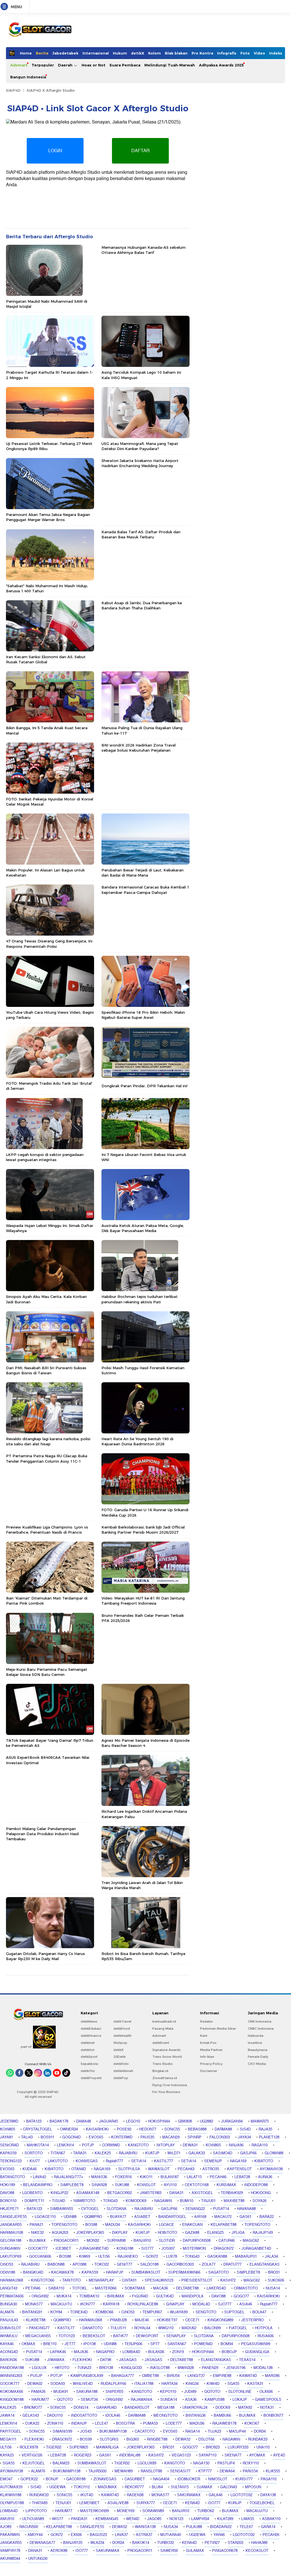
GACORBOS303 (180, 2265)
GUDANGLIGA (257, 2352)
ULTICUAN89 (33, 2519)
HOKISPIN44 (159, 2121)
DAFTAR (141, 151)
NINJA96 (236, 2145)
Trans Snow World (167, 2057)
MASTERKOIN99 (94, 2511)
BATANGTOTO (13, 2177)
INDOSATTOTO (84, 2416)
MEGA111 (8, 2439)
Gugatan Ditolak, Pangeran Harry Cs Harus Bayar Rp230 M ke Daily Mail (45, 1956)
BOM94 (227, 2344)
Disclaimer (209, 2071)
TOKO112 (82, 2487)
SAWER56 (169, 2551)
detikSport (89, 2057)
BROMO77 (33, 2408)
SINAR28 (99, 2185)
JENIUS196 (236, 2368)
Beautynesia (258, 2050)
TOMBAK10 (89, 2296)
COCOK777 (38, 2249)
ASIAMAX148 (88, 2193)
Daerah (66, 65)
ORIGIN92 (40, 2296)
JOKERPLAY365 (90, 2233)
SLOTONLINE (240, 2392)
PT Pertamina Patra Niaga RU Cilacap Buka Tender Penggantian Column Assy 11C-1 (47, 1458)
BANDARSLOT (137, 2408)
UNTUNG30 (38, 2559)
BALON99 (213, 2328)
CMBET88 (150, 2376)
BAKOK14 (141, 2543)
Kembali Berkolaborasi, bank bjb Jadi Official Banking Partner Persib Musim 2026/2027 (143, 1530)
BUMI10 (187, 2201)
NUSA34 (171, 2527)
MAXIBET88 (234, 2201)
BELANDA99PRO (38, 2185)
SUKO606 (276, 2280)
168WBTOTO (84, 2201)
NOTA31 (267, 2408)
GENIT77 (124, 2265)
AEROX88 (59, 2551)
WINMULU (9, 2336)
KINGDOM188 (12, 2400)
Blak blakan (176, 53)
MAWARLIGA (107, 2447)
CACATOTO (145, 2431)
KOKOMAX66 (12, 2392)
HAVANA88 (246, 2209)
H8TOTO (62, 2368)
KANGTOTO (138, 2145)
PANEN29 (210, 2368)
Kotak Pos (208, 2043)
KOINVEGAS (87, 2161)
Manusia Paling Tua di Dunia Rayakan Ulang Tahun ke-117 (142, 730)
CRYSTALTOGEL (38, 2129)
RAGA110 (260, 2145)
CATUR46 (227, 2241)
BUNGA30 (9, 2304)
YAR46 (219, 2535)
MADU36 (197, 2424)
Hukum (120, 53)
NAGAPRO (105, 2352)
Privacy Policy (211, 2064)
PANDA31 (79, 2519)
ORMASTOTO (246, 2288)
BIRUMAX (116, 2296)
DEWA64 (227, 2471)
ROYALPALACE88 (143, 2304)
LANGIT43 (9, 2288)
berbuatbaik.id (164, 2021)
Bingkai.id (160, 2071)
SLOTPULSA (129, 2169)
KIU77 (35, 2161)
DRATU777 (232, 2265)
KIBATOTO (264, 2161)
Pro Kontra (202, 53)
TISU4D (59, 2201)
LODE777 (174, 2424)
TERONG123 (11, 2161)
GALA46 (216, 2495)
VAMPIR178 (10, 2551)
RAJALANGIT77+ (69, 2177)
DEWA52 (183, 2439)
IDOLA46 (113, 2416)
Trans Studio (163, 2064)
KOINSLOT (146, 2185)
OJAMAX (204, 2487)
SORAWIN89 (153, 2511)
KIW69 (85, 2257)
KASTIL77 (66, 2328)
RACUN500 (29, 2527)
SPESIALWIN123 (159, 2280)
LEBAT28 (242, 2177)
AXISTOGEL (202, 2193)
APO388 (79, 2265)
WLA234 (97, 2543)
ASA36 (191, 2400)
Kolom (154, 53)
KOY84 (56, 2312)
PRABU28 (118, 2320)
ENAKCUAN (192, 2225)
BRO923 (213, 2447)
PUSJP (36, 2376)
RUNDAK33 (258, 2439)
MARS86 (272, 2376)
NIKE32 (37, 2233)
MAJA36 (81, 2352)
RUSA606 (266, 2336)
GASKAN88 (217, 2257)
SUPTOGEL (234, 2312)
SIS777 (147, 2249)
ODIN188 (8, 2272)
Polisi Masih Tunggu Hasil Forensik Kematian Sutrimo (143, 1370)
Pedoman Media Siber (218, 2029)
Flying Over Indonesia (170, 2085)
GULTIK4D (165, 2296)
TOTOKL (80, 2288)
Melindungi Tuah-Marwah (170, 65)
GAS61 (246, 2217)
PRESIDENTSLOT (197, 2280)
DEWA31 (190, 2145)
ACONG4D (9, 2352)
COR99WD (111, 2145)
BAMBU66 (222, 2416)
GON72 (152, 2257)
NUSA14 (273, 2288)
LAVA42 (40, 2177)
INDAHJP (79, 2424)
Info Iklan (207, 2057)
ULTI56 (104, 2257)
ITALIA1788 (144, 2384)
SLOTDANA (117, 2209)
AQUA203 (60, 2233)
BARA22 (267, 2217)
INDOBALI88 (130, 2455)
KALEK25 (103, 2153)
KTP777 (205, 2471)
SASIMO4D (223, 2153)
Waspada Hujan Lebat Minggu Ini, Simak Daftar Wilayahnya (50, 1228)
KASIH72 (228, 2280)
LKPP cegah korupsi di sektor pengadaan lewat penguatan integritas (45, 1157)
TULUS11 (118, 2328)
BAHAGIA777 (122, 2376)
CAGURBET (135, 2479)
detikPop (121, 2078)
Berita (42, 53)
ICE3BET (63, 2249)
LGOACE (167, 2225)
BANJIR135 (73, 2543)
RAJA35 (265, 2129)
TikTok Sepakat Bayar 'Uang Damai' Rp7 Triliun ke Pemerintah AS (50, 1743)
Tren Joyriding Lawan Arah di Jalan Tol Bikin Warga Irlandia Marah (142, 1885)
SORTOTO (34, 2153)
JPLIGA (238, 2233)
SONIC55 (172, 2129)
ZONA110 (55, 2424)
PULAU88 (194, 2527)
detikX (138, 53)
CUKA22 (32, 2424)
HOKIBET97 (167, 2320)
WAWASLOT (159, 2169)
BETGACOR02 (119, 2193)
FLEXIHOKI (82, 2360)
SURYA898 (116, 2241)
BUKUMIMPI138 (113, 2431)
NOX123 (176, 2519)
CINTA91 (129, 2280)
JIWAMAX (56, 2360)
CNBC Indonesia (261, 2029)
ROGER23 (83, 2455)
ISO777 (214, 2503)
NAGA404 (161, 2479)
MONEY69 (126, 2511)
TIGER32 (54, 2447)
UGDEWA (57, 2487)
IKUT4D (87, 2495)
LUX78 (172, 2257)
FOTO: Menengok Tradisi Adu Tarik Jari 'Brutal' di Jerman (49, 1086)
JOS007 (168, 2249)
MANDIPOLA (193, 2296)
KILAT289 (225, 2519)
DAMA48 (84, 2121)
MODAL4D (201, 2304)
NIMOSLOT (218, 2479)
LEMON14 (65, 2145)
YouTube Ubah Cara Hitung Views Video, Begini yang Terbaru (50, 1015)
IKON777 (87, 2304)
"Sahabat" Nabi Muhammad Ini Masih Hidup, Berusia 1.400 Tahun (47, 588)
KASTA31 (255, 2384)
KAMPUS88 (215, 2400)
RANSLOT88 (151, 2471)
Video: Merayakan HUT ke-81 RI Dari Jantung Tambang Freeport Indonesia (143, 1601)
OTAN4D (79, 2169)
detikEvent (161, 2043)
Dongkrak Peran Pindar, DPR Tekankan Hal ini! (145, 1086)
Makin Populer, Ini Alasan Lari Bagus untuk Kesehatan (45, 873)
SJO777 (225, 2304)
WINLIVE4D (83, 2384)
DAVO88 (7, 2193)
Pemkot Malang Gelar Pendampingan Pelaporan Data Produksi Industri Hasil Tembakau (42, 1834)
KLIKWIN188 (11, 2495)
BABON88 (56, 2265)
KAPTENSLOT (239, 2169)
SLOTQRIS (109, 2439)
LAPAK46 (58, 2352)
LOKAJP (240, 2400)
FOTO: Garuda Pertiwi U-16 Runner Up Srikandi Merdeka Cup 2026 (145, 1512)
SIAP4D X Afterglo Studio (51, 90)
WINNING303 (11, 2376)
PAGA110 (269, 2479)
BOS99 (86, 2439)
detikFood (122, 2029)
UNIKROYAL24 (195, 2408)
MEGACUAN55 (38, 2336)
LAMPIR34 (200, 2519)
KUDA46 (30, 2169)
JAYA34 (244, 2137)
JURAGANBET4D (94, 2249)
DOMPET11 (34, 2201)
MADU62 (189, 2328)
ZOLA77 (209, 2265)
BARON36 (9, 2360)
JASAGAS (128, 2360)
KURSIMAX (226, 2185)
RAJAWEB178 (224, 2424)
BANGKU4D (33, 2272)
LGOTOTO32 (241, 2495)
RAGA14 (193, 2431)
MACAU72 (223, 2217)
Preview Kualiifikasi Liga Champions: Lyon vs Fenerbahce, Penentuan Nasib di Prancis (47, 1530)
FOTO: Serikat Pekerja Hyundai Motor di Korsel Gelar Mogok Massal (50, 802)
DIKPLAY (120, 2233)
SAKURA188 (87, 2392)
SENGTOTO (206, 2312)
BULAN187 (170, 2177)
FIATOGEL (238, 2328)
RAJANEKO (128, 2257)
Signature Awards (167, 2050)
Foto (245, 53)
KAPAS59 (8, 2153)
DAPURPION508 (197, 2241)
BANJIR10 (142, 2241)
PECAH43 (186, 2169)
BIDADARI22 (221, 2527)
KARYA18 (111, 2304)
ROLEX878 (29, 2447)
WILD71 (174, 2153)
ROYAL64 (142, 2328)
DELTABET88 (187, 2288)
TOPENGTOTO (64, 2225)
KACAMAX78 (62, 2272)
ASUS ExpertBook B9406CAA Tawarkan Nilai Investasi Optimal (48, 1760)
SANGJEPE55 (92, 2527)
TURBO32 (166, 2543)
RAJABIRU (128, 2153)
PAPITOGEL (11, 2431)
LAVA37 (121, 2535)
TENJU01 (63, 2503)
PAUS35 (147, 2137)
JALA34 (271, 2257)
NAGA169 (238, 2161)
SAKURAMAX (189, 2495)
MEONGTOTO (166, 2416)
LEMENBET (89, 2503)
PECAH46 (218, 2177)
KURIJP (235, 2503)
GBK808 (185, 2121)
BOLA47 (259, 2312)
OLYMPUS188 (12, 2503)
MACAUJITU (61, 2304)
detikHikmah (123, 2071)
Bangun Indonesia (28, 77)
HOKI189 (8, 2185)
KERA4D (192, 2503)
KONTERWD (122, 2137)
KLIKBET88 (36, 2320)
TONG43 (110, 2201)
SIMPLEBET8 (72, 2185)
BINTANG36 (196, 2416)
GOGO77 (241, 2296)
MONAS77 (34, 2304)
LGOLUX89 (147, 2463)
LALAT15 (194, 2177)
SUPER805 (79, 2447)
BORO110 (8, 2201)
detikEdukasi (91, 2029)
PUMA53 (150, 2424)
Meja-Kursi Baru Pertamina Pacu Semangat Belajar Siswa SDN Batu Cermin (47, 1672)
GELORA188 (11, 2241)
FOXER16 (123, 2177)
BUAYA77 (118, 2217)
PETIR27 (212, 2543)
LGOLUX (39, 2368)
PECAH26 (271, 2535)
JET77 (70, 2344)
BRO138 (106, 2368)
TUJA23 (214, 2431)
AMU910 (7, 2519)
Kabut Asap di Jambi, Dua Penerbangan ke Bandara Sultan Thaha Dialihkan (142, 605)
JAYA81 (7, 2137)
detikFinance (91, 2036)
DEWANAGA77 (42, 2543)
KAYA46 (7, 2344)
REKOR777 (134, 2487)
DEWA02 (35, 2384)
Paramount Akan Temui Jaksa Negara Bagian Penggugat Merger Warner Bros (48, 517)
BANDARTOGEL (172, 2217)
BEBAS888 (197, 2129)
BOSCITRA (125, 2424)
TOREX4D (79, 2312)
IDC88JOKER (189, 2479)
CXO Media (257, 2064)
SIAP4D (13, 90)
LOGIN (55, 151)
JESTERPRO (252, 2320)
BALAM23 (61, 2463)
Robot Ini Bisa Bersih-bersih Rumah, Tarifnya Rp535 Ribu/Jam (143, 1956)
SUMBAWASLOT (146, 2272)
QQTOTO (212, 2392)
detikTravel (122, 2021)
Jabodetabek (65, 53)
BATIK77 (120, 2336)
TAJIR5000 (97, 2471)
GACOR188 (76, 2479)
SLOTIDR (167, 2241)
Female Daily (258, 2057)
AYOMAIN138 (271, 2169)
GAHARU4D (106, 2408)
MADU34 (113, 2225)
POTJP (88, 2145)
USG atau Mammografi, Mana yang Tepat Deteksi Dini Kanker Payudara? (140, 446)
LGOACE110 (45, 2217)
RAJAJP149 (263, 2233)
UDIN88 (70, 2217)
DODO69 (223, 2408)
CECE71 (192, 2320)
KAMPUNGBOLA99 (87, 2376)
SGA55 (233, 2384)
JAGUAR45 (108, 2121)
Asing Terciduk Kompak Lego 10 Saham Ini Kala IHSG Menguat (141, 375)
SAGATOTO (219, 2272)
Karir (204, 2036)
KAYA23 (7, 2455)
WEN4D (133, 2519)
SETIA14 (139, 2161)
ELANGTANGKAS (265, 2265)
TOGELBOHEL (262, 2503)
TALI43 (27, 2137)
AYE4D (279, 2455)
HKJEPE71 (9, 2209)
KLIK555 (273, 2471)
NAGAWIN (163, 2201)
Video (259, 53)
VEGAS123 (181, 2455)
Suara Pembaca (125, 65)
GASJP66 (248, 2153)
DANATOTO (93, 2328)
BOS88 (91, 2225)
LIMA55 (248, 2519)
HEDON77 (148, 2129)
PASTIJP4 (226, 2463)
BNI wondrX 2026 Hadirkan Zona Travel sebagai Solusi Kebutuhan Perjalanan (139, 748)
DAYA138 (268, 2495)
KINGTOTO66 (43, 2280)
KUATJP (152, 2153)
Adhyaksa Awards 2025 (221, 65)
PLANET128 (269, 2137)
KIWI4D (213, 2384)
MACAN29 (171, 2137)
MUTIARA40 (171, 2535)
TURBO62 (206, 2511)
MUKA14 (64, 2296)
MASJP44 (237, 2431)
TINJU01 (208, 2201)
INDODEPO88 (256, 2185)
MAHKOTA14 (38, 2145)
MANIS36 (99, 2177)
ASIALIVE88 (118, 2503)
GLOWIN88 (274, 2153)
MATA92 (245, 2408)
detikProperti (91, 2078)
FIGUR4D (140, 2296)
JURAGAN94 (232, 2121)
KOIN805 (8, 2129)
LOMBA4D (131, 2352)
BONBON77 (273, 2416)
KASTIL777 (164, 2161)
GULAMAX (195, 2551)
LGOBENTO (32, 2193)
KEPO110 (168, 2392)
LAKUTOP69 (11, 2257)
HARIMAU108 (12, 2233)
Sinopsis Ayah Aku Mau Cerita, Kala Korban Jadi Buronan (46, 1299)
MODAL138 (263, 2368)
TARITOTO (71, 2280)
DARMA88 (223, 2129)
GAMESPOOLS (268, 2400)
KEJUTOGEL (34, 2463)
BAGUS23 (98, 2535)
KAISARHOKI (97, 2129)
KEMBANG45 (107, 2519)
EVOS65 (96, 2137)
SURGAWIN (10, 2249)
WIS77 (58, 2519)
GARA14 (268, 2527)
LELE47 (101, 2424)
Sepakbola (89, 2064)
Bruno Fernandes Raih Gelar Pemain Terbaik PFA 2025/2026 (143, 1618)
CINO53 (7, 2265)
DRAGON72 (224, 2249)
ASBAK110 (271, 2519)
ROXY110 (251, 2463)
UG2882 (206, 2121)
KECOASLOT (257, 2551)
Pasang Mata (163, 2029)
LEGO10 (133, 2121)
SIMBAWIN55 (62, 2209)
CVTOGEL (90, 2209)
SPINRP (195, 2137)
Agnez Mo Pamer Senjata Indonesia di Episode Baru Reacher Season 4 (145, 1743)
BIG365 (133, 2439)
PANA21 (37, 2225)
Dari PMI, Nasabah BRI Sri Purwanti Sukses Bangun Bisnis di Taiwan (46, 1370)
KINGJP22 (59, 2193)
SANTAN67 (177, 2344)
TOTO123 (67, 2336)
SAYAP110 (208, 2455)
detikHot (88, 2050)
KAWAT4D (248, 2376)
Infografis (227, 53)
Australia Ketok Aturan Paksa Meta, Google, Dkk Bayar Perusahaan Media (143, 1228)
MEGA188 (166, 2408)
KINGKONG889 (220, 2320)
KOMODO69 (136, 2201)
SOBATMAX (135, 2288)
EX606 (76, 2535)
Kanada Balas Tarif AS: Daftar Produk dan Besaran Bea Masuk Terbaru (141, 534)
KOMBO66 (104, 2312)
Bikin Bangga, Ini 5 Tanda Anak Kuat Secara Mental (47, 730)
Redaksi (206, 2021)
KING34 (192, 2384)
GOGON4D (71, 2137)
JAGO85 (154, 2519)
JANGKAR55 (11, 2225)
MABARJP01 (246, 2257)
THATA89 (40, 2503)
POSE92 (124, 2129)
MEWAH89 (124, 2471)
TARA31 (80, 2153)
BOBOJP (229, 2352)
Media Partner (211, 2050)
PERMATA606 (12, 2296)
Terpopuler (43, 65)
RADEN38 (135, 2495)
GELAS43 (31, 2416)
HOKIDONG (261, 2193)
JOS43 (86, 2431)
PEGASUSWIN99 (256, 2344)
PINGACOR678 (225, 2551)
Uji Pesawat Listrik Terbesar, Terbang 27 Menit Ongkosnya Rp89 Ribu (49, 446)
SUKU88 (122, 2185)
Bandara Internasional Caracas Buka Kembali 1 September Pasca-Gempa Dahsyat (145, 890)
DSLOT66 (206, 2439)
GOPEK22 (29, 2479)
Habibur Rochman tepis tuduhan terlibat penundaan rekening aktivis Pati (140, 1299)
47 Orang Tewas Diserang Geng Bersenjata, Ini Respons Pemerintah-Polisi (49, 944)
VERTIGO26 (32, 2455)
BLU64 (157, 2487)
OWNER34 (69, 2129)
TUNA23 (84, 2368)
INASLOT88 (160, 2368)
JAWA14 (7, 2416)
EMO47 (6, 2479)
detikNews (89, 2021)
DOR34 (260, 2431)
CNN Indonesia (260, 2021)
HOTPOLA (264, 2328)
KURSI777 (244, 2479)
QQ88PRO (93, 2217)
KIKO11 (146, 2177)
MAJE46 (142, 2320)
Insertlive (255, 2043)
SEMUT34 (89, 2400)
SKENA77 (233, 2455)
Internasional (96, 53)
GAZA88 (192, 2233)
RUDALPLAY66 (113, 2384)
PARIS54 (250, 2471)
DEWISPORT (147, 2336)
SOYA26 (259, 2201)
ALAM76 (7, 2312)
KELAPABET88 (224, 2225)
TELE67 (246, 2527)
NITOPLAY (166, 2145)
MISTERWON (194, 2249)
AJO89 (6, 2527)
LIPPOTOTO (36, 2511)
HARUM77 (40, 2400)
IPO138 (90, 2344)
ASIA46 (246, 2304)
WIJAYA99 (179, 2312)
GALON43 (229, 2487)
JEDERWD (9, 2121)
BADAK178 (59, 2121)
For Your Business (166, 2092)
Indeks (276, 53)
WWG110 (166, 2328)
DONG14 (81, 2408)
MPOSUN (253, 2487)
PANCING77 (39, 2328)
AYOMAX (257, 2455)
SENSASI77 (180, 2471)
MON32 (93, 2241)
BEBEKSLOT (94, 2336)
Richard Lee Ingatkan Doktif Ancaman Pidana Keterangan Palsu (144, 1814)
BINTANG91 (32, 2312)
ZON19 (178, 2352)
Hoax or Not (93, 65)
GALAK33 (197, 2153)
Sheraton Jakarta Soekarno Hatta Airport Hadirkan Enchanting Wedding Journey (140, 463)
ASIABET (142, 2217)
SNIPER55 (114, 2392)
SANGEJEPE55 (13, 2217)
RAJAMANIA (142, 2400)
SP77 (155, 2344)
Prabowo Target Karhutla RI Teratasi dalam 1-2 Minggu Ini (50, 375)
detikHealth (122, 2036)
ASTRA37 (144, 2535)
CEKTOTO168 (197, 2185)
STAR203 (235, 2543)
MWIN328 (186, 2368)
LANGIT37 (196, 2376)
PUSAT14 (221, 2209)
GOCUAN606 (40, 2257)
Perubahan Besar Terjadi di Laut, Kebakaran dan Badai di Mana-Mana (143, 873)
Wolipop (120, 2043)
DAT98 (106, 2360)
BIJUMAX (38, 2241)
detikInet (88, 2043)
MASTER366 (106, 2288)
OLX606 (266, 2392)
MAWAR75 (260, 2121)
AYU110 (170, 2185)
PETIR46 (33, 2288)
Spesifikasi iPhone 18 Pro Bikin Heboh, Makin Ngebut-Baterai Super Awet (143, 1015)
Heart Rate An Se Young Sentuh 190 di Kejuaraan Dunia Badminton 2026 (137, 1441)
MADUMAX (107, 2487)
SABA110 (56, 2288)
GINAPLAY (175, 2304)
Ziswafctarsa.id (165, 2078)
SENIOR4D (9, 2145)
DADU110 (55, 2416)
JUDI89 (190, 2392)
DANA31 (176, 2193)
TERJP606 (133, 2344)
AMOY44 (35, 2535)
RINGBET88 (157, 2439)
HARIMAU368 (12, 2280)
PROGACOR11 (66, 2241)
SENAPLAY (176, 2336)
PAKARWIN (10, 2535)
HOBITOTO (167, 2233)
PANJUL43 (9, 2320)
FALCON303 (220, 2137)
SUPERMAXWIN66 (184, 2272)
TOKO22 (102, 2265)
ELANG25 (215, 2233)
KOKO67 (252, 2424)
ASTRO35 (211, 2169)
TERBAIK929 (232, 2193)
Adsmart (19, 65)
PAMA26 (38, 2392)
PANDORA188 (12, 2368)
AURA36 (265, 2177)
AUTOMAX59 (11, 2487)
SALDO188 (149, 2265)
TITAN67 (58, 2153)
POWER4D (203, 2344)
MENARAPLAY (101, 2280)
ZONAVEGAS (105, 2479)
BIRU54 (173, 2376)
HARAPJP (115, 2272)
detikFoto (121, 2064)
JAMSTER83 (151, 2193)
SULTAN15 (180, 2487)
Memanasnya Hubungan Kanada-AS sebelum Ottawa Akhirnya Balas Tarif (144, 250)
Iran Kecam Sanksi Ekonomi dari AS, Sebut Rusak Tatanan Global (46, 659)
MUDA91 (61, 2392)
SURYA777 (146, 2503)
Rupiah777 (114, 2161)
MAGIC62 (251, 2241)
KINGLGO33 (131, 2368)
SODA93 (58, 2384)
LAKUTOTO (58, 2161)
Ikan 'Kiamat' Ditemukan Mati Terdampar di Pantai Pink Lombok (47, 1601)
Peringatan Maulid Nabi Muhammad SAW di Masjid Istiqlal (47, 304)
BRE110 (50, 2344)
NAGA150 (201, 2463)
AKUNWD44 (10, 2559)
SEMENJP (213, 2161)
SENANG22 (195, 2209)
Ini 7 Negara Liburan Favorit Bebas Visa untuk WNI (144, 1157)
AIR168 (200, 2217)
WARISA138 (145, 2527)
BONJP (52, 2479)
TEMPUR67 (152, 2312)
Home (26, 53)
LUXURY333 (238, 2447)
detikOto (88, 2071)
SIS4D (245, 2129)
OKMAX (28, 2344)
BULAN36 (156, 2352)
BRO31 (274, 2272)
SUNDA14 (169, 2400)
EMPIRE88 (222, 2376)
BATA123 (34, 2121)
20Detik (119, 2057)
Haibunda (256, 2036)
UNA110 (263, 2447)
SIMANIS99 (62, 2431)
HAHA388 (259, 2543)
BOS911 (47, 2137)
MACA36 (161, 2288)
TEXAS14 (247, 2360)
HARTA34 (170, 2384)
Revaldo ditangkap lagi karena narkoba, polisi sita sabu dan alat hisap (48, 1441)
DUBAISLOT (11, 2328)
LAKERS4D (216, 2288)
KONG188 (125, 2249)
